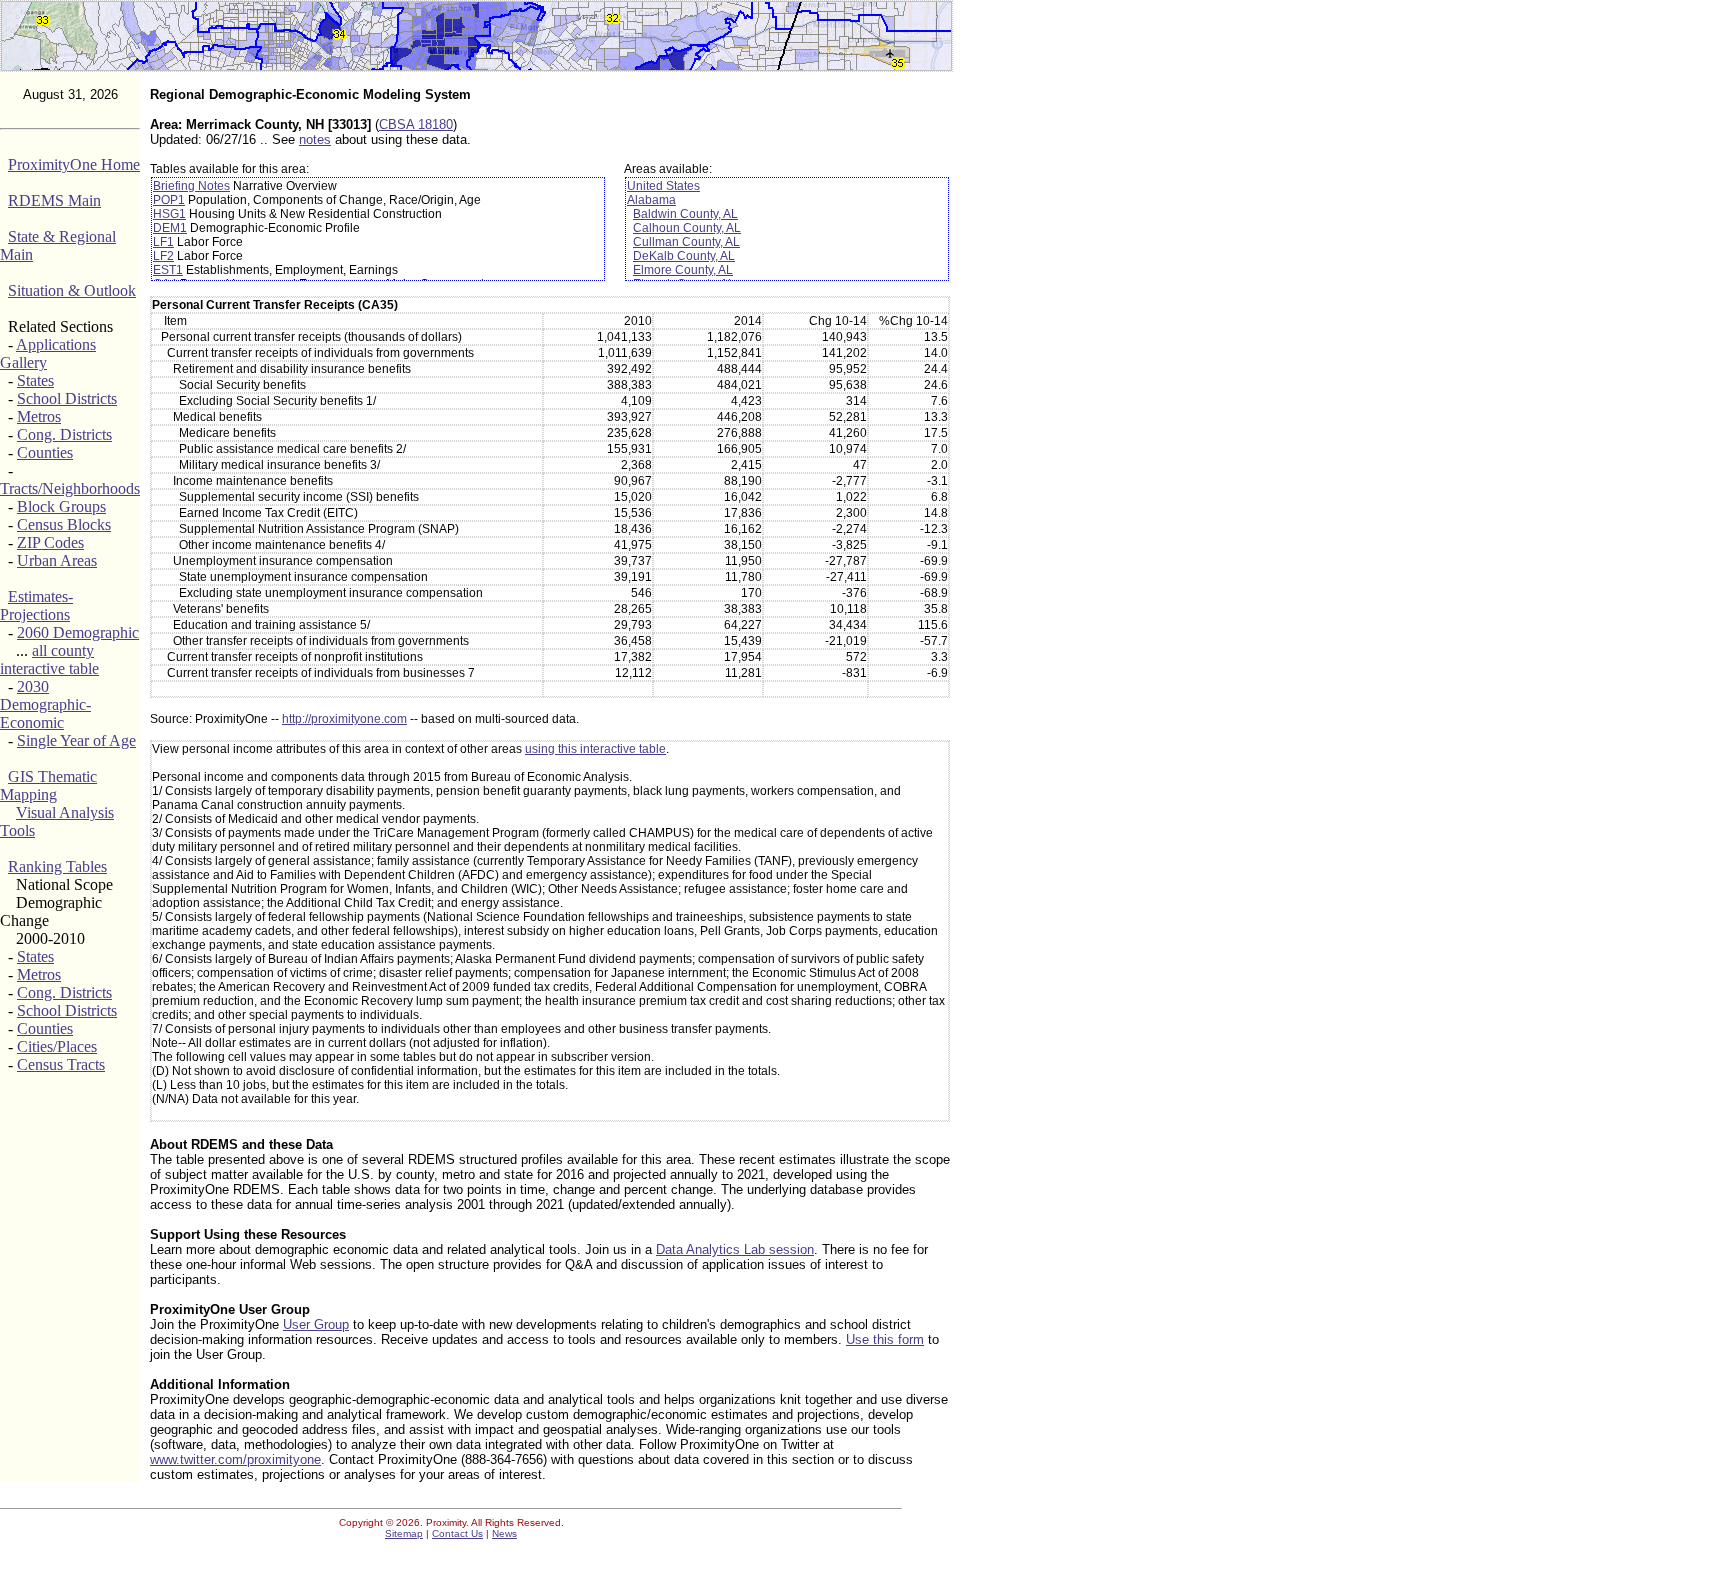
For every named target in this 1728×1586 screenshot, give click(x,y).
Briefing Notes (191, 186)
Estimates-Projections (36, 605)
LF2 (163, 256)
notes (315, 139)
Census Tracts (61, 1064)
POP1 (169, 200)
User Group (316, 1324)
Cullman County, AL (686, 242)
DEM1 (170, 228)
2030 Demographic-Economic (45, 704)
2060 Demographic (78, 632)
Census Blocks (64, 524)
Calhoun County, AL (687, 228)
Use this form (885, 1339)
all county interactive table (49, 659)
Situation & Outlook (72, 290)
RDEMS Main (54, 200)
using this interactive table (595, 749)
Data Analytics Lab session (735, 1249)
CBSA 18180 (416, 124)
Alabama (651, 200)
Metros (39, 416)
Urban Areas (57, 560)
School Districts (67, 398)
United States (663, 186)
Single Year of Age (76, 740)
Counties (45, 452)
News (504, 1533)
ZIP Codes (50, 542)
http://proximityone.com (344, 719)
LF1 (163, 242)
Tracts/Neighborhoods (70, 488)
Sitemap (404, 1533)
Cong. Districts (64, 434)
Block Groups (61, 506)
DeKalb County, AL (684, 256)
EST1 (168, 270)
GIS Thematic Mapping (48, 785)
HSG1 (169, 214)
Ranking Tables (57, 866)
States (35, 380)
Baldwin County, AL (685, 214)
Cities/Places (57, 1046)
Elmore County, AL (683, 270)
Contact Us (457, 1533)
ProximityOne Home (74, 164)
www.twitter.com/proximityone (235, 1459)
